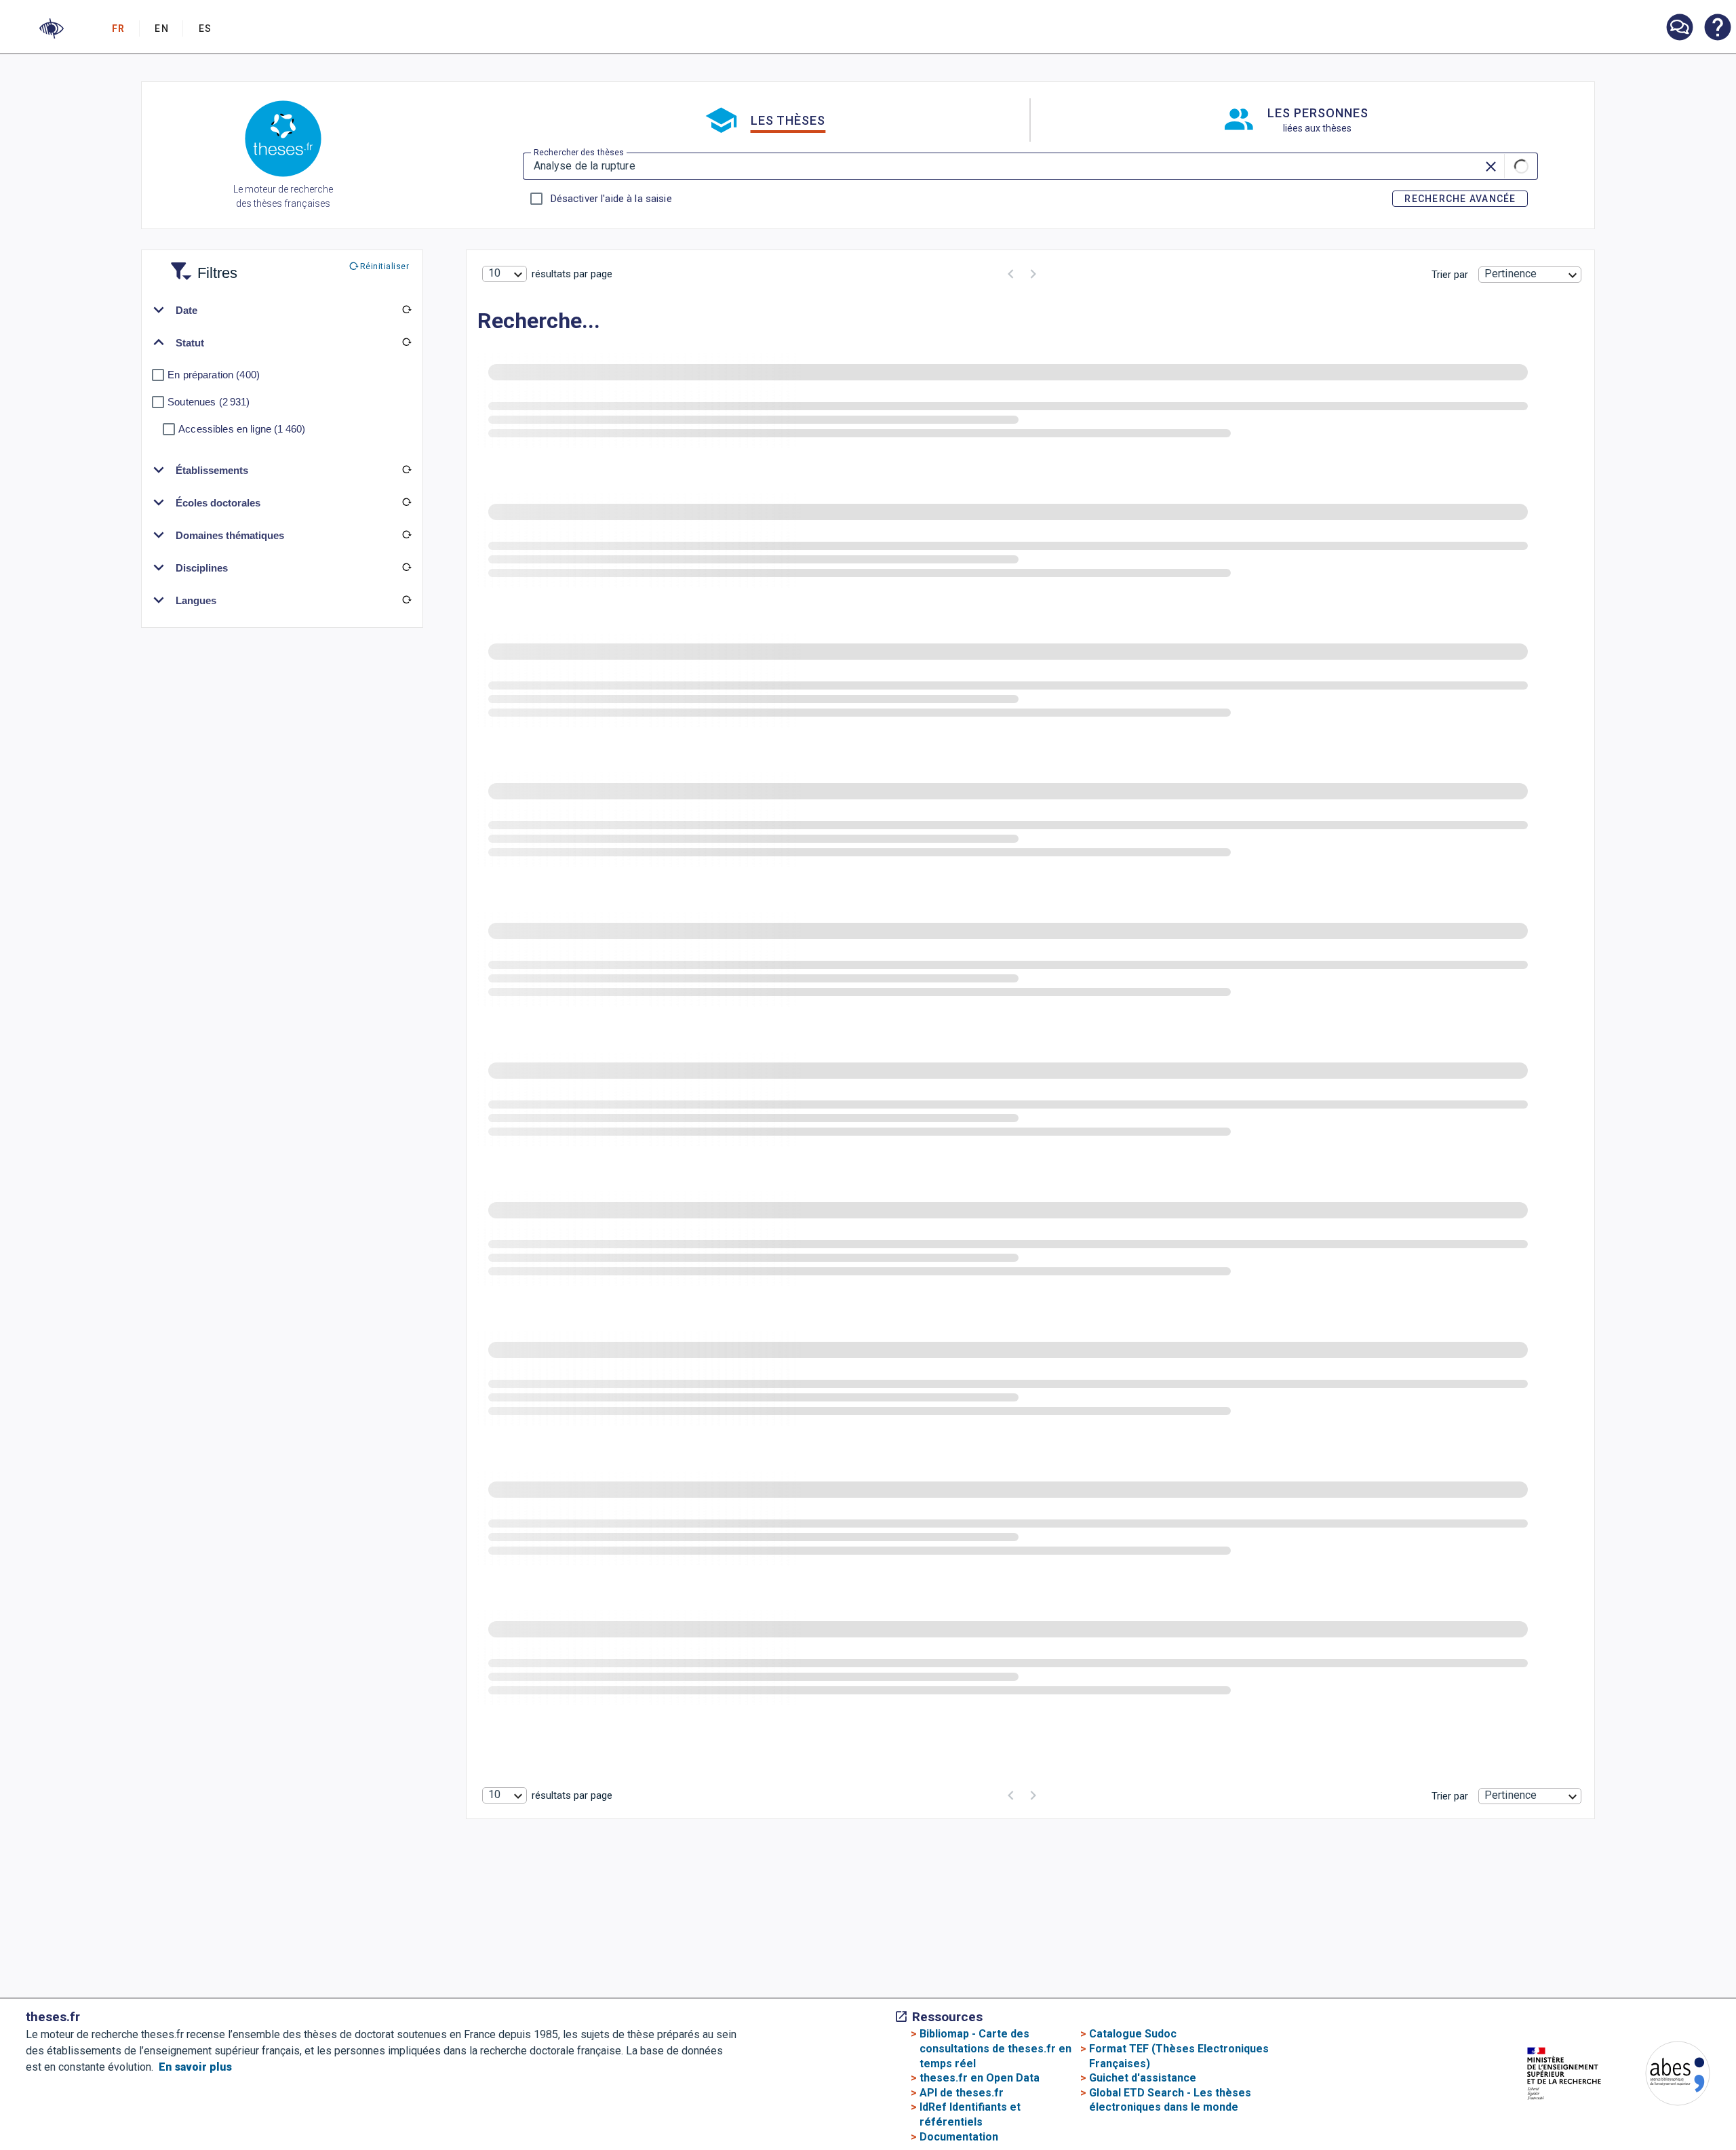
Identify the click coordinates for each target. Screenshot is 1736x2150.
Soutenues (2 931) (209, 402)
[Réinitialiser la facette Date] (406, 310)
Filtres (201, 265)
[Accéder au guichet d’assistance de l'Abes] (1679, 28)
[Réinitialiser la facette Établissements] (406, 470)
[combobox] (505, 274)
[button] (52, 28)
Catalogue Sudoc (1133, 2034)
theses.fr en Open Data (980, 2078)
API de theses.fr (962, 2093)
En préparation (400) (214, 375)
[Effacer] (1492, 166)
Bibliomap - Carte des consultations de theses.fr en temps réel (995, 2048)
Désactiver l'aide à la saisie (611, 199)
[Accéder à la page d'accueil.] (283, 141)
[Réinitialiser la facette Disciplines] (406, 568)
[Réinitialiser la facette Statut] (406, 342)
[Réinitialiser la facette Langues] (406, 600)
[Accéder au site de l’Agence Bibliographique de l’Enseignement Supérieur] (1664, 2076)
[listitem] (1679, 27)
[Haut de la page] (1643, 2085)
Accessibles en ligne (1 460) (242, 429)
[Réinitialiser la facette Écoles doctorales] (406, 502)
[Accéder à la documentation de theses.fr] (1717, 28)
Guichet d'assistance (1143, 2078)
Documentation (959, 2137)
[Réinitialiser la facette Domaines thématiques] (406, 535)
